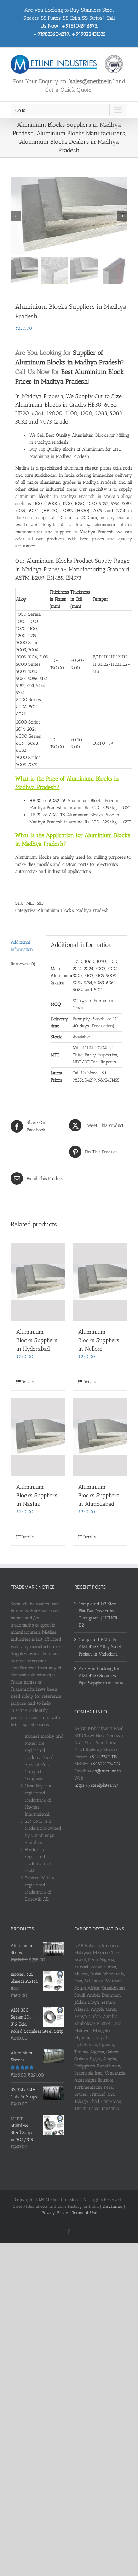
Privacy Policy (55, 2213)
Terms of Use (85, 2213)
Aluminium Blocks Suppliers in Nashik (37, 1495)
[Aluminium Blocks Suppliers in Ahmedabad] (100, 1437)
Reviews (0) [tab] (23, 964)
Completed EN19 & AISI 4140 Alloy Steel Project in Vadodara (100, 1647)
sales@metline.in (104, 1771)
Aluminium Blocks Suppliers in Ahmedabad (99, 1495)
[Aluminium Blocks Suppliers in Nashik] (38, 1437)
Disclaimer (113, 2206)
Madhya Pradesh (92, 910)
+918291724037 (105, 1764)
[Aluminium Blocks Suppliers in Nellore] (100, 1282)
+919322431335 (103, 1757)
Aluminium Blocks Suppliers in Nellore (99, 1340)
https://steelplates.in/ (97, 1785)
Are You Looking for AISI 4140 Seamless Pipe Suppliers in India (101, 1676)
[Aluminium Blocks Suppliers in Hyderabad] (38, 1282)
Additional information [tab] (22, 946)
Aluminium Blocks (56, 910)
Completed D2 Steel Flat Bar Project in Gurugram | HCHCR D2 (98, 1614)
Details (27, 1382)
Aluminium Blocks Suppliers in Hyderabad (37, 1340)
